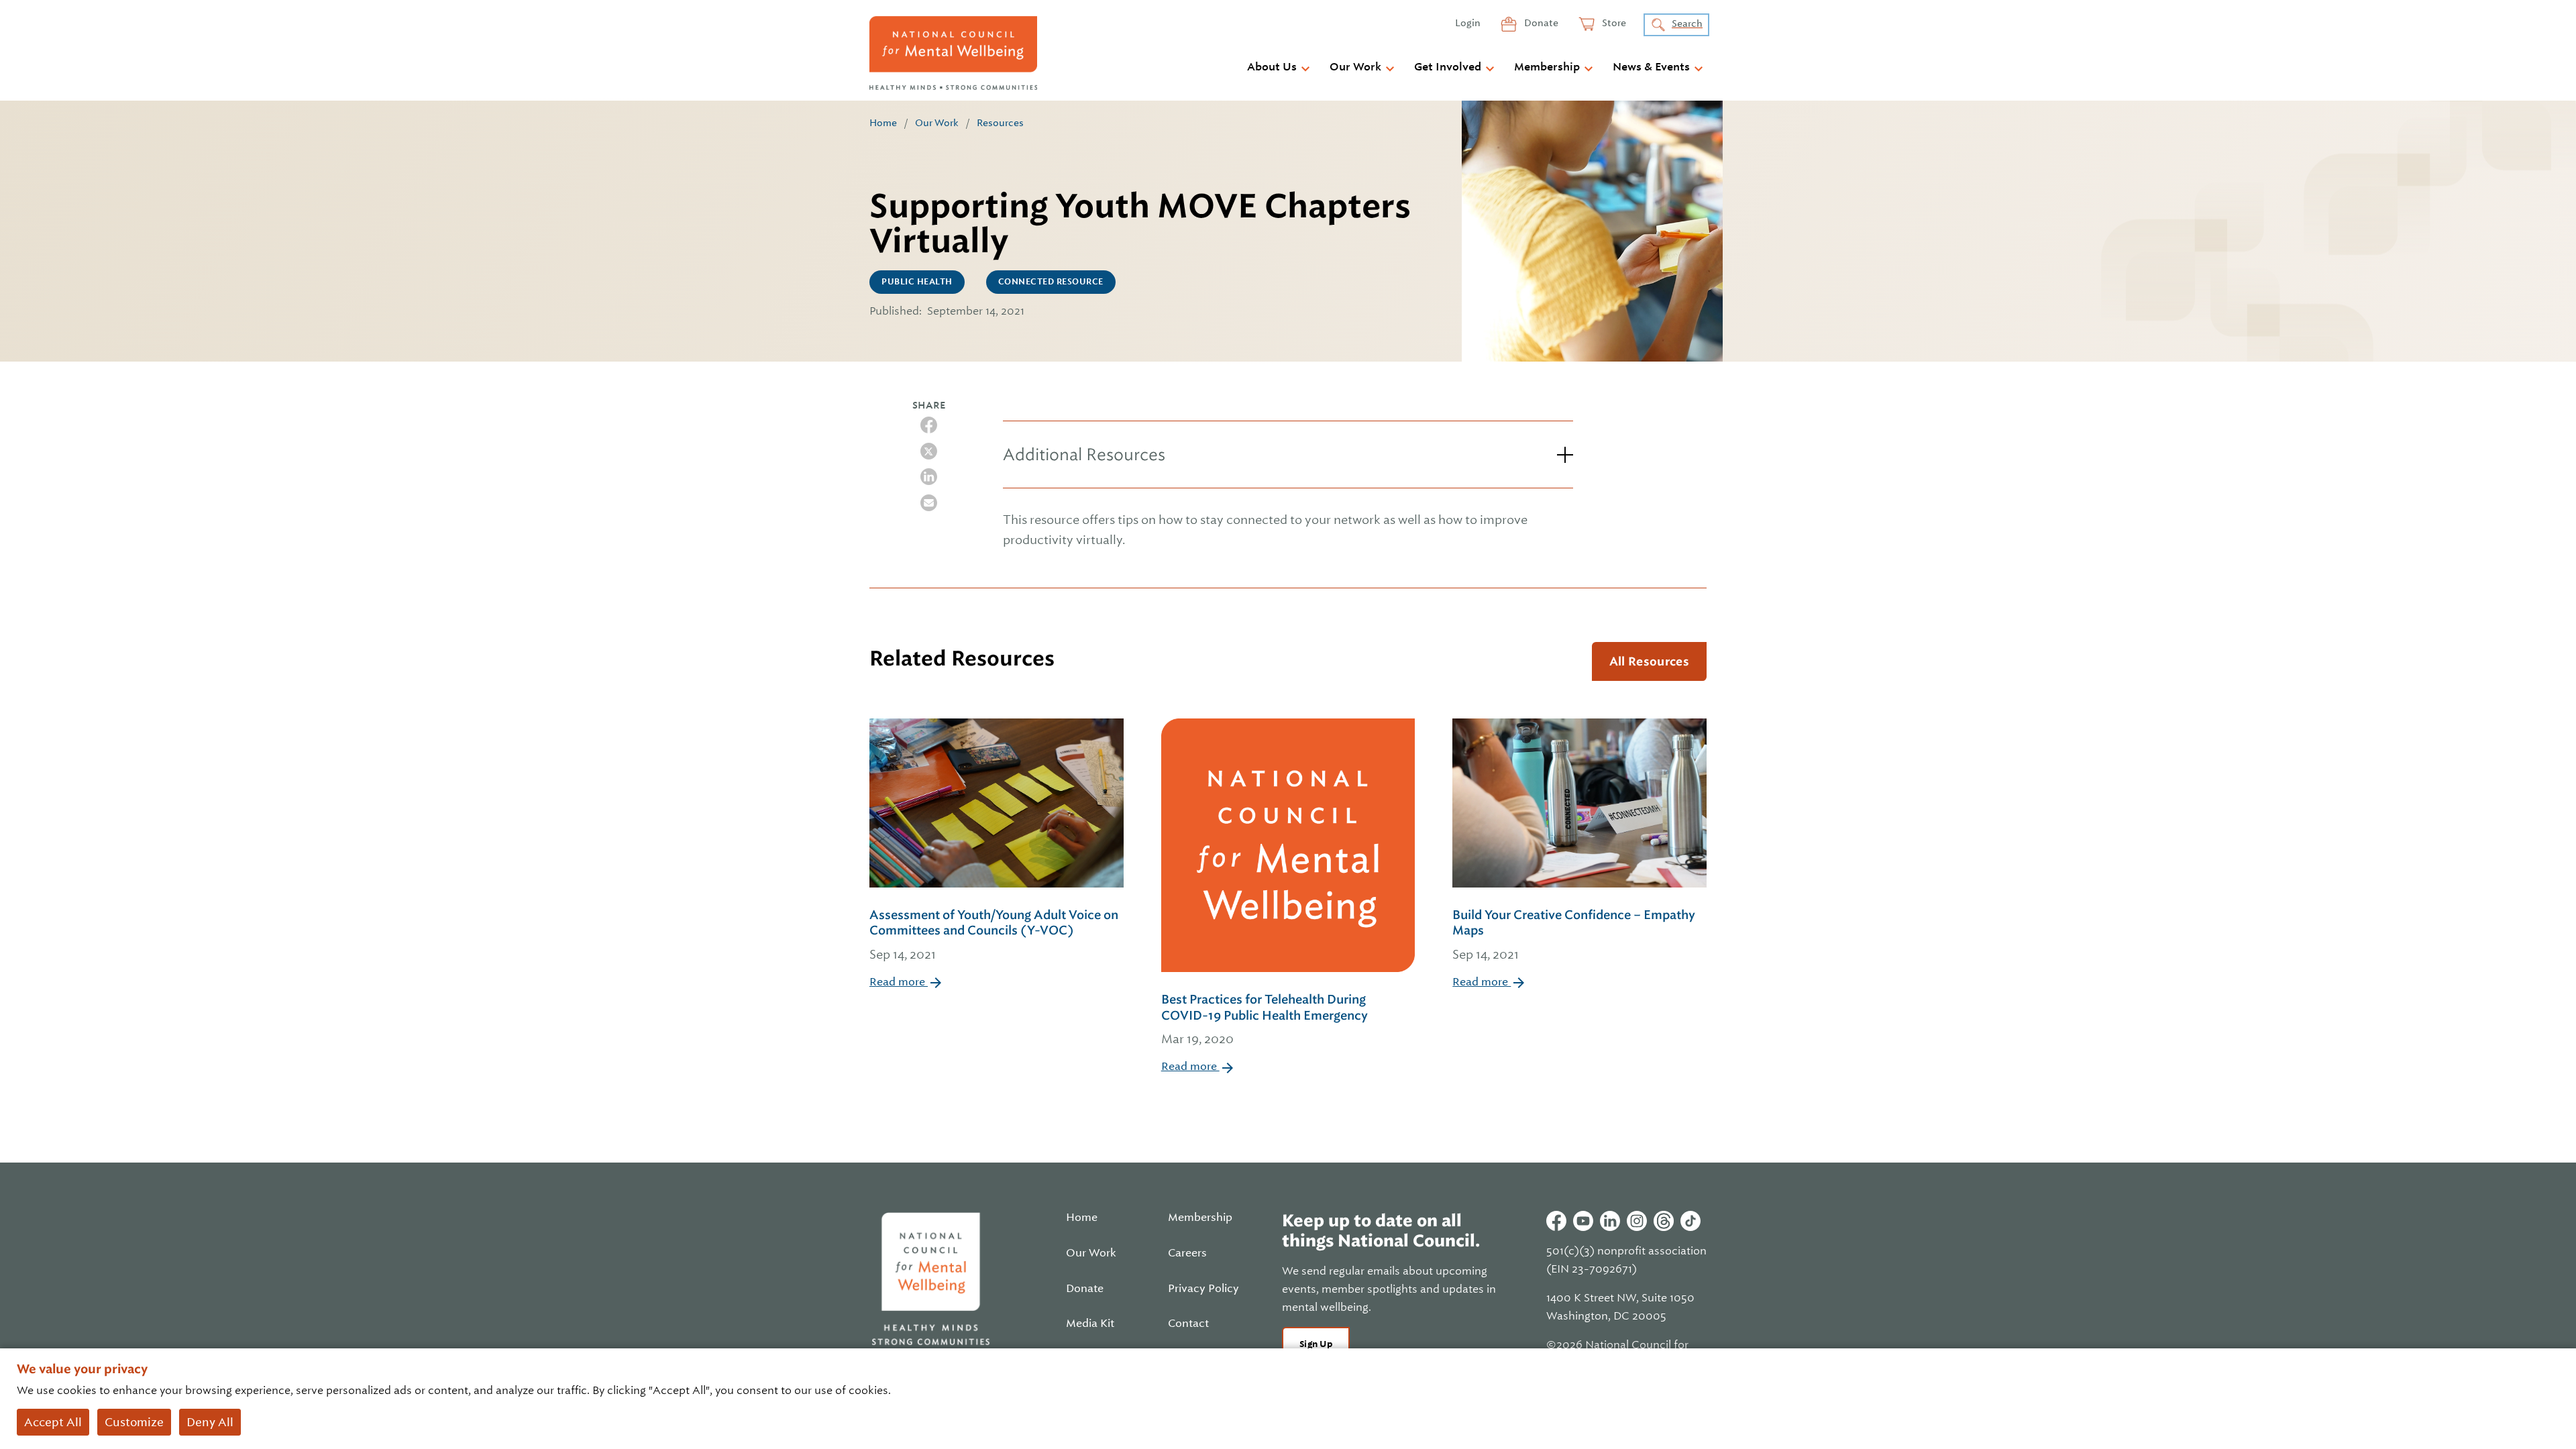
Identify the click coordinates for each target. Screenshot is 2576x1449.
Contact (1188, 1324)
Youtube (1583, 1221)
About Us (1272, 67)
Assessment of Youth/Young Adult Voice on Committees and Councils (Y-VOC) (994, 934)
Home (883, 123)
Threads (1664, 1221)
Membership (1547, 67)
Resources (1000, 123)
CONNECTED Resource (1051, 282)
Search (1687, 23)
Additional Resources (1084, 454)
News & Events (1651, 67)
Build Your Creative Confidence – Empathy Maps (1574, 934)
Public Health (917, 282)
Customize (134, 1422)
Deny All (210, 1422)
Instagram (1637, 1221)
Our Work (1355, 67)
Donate (1540, 23)
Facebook (1556, 1221)
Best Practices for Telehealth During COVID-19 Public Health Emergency (1265, 1019)
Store (1613, 23)
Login (1468, 23)
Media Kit (1090, 1324)
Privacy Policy (1203, 1289)
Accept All (53, 1422)
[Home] (953, 53)
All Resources (1649, 661)
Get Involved (1448, 67)
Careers (1187, 1253)
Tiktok (1690, 1221)
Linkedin (1610, 1221)
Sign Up (1316, 1344)
